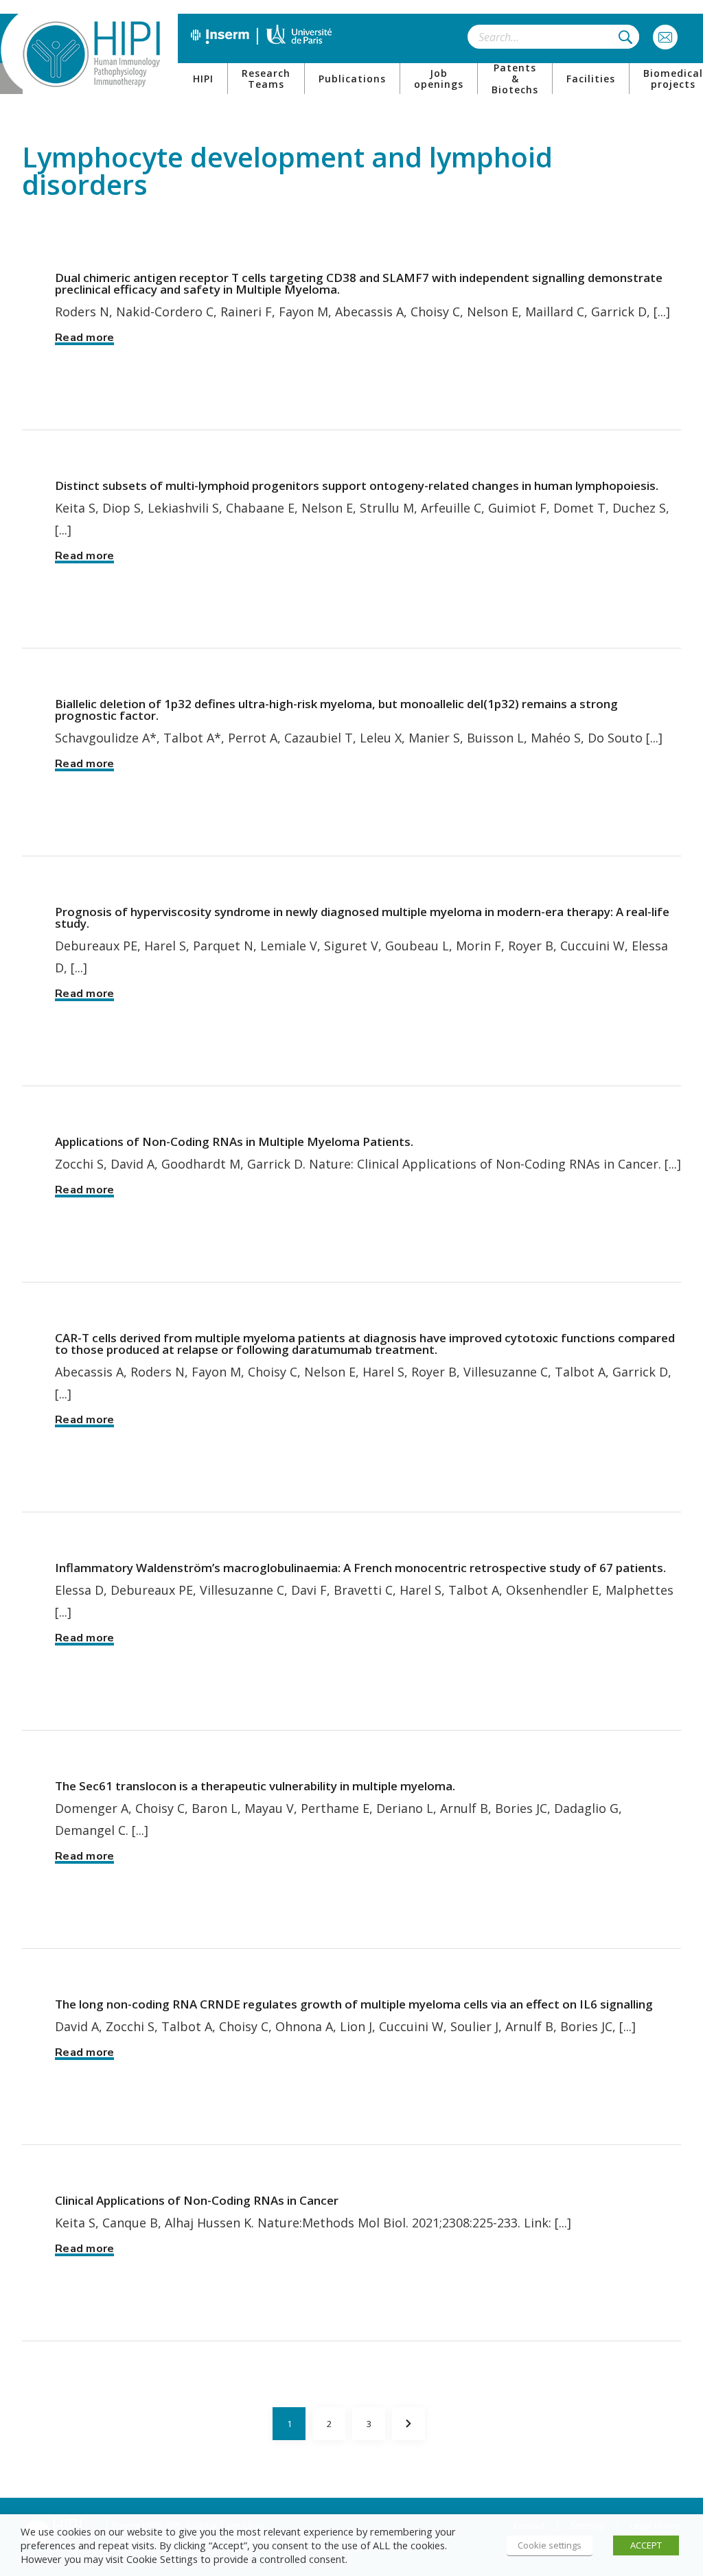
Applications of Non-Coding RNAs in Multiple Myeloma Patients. (234, 1141)
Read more (84, 338)
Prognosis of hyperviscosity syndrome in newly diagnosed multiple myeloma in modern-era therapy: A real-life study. (362, 917)
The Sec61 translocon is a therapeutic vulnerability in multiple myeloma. (255, 1786)
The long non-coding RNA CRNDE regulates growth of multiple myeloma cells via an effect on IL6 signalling (354, 2004)
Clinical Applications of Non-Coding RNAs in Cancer (197, 2200)
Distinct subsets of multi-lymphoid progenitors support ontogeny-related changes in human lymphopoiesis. (357, 485)
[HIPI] (91, 54)
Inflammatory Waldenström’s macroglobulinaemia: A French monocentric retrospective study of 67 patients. (360, 1568)
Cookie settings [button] (550, 2545)
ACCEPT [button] (646, 2545)
